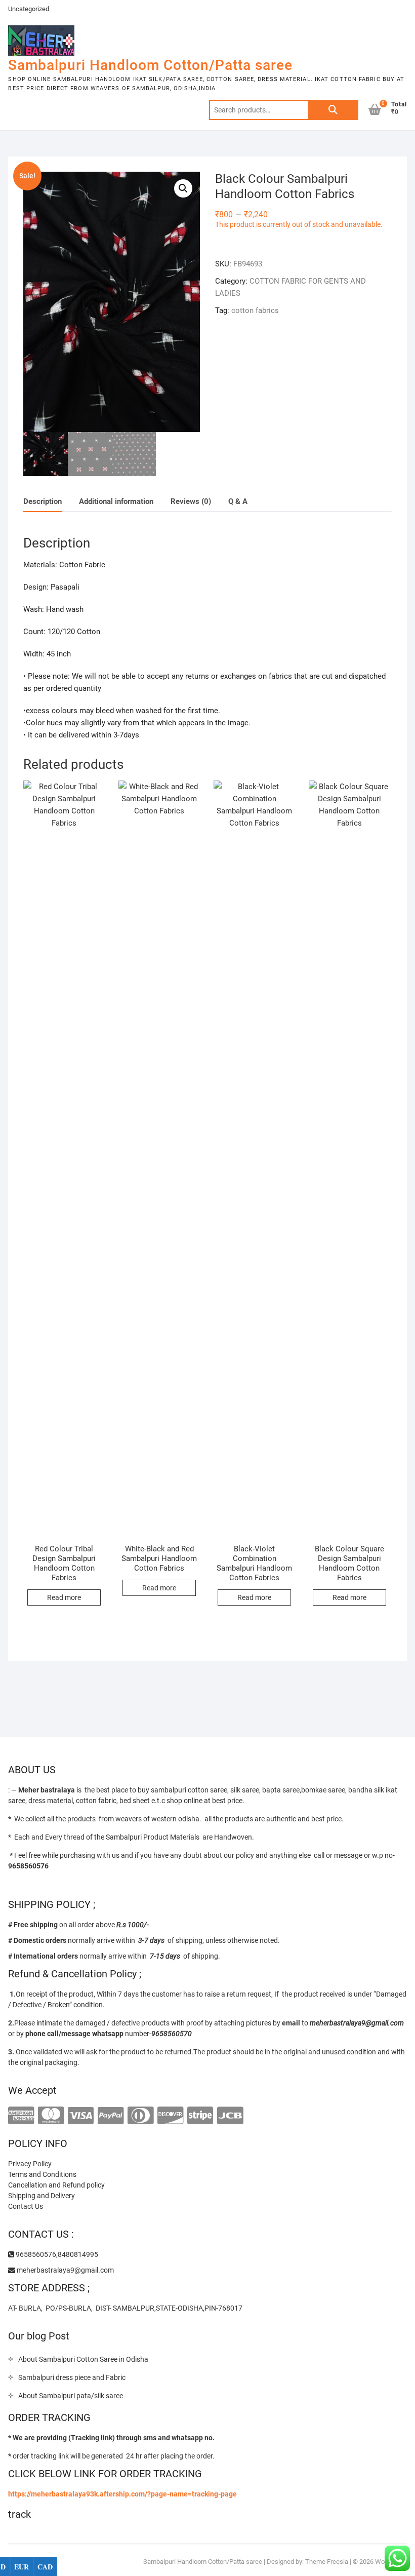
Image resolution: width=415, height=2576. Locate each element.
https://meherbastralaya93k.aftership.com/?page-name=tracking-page (122, 2494)
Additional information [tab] (116, 501)
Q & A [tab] (238, 501)
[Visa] (81, 2116)
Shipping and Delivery (41, 2196)
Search (333, 110)
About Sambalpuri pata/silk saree (71, 2396)
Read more (64, 1597)
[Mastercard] (51, 2116)
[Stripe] (200, 2116)
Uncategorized (29, 9)
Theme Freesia (327, 2562)
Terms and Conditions (42, 2174)
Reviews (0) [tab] (191, 501)
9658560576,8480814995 (56, 2254)
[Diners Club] (140, 2116)
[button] (183, 188)
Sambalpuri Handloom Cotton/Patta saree (150, 65)
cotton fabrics (255, 310)
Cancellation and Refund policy (56, 2185)
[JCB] (230, 2116)
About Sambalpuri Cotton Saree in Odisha (83, 2359)
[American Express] (21, 2116)
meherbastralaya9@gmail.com (65, 2270)
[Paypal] (111, 2116)
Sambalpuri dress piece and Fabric (72, 2377)
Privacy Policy (30, 2164)
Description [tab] (43, 501)
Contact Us (26, 2206)
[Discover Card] (170, 2116)
